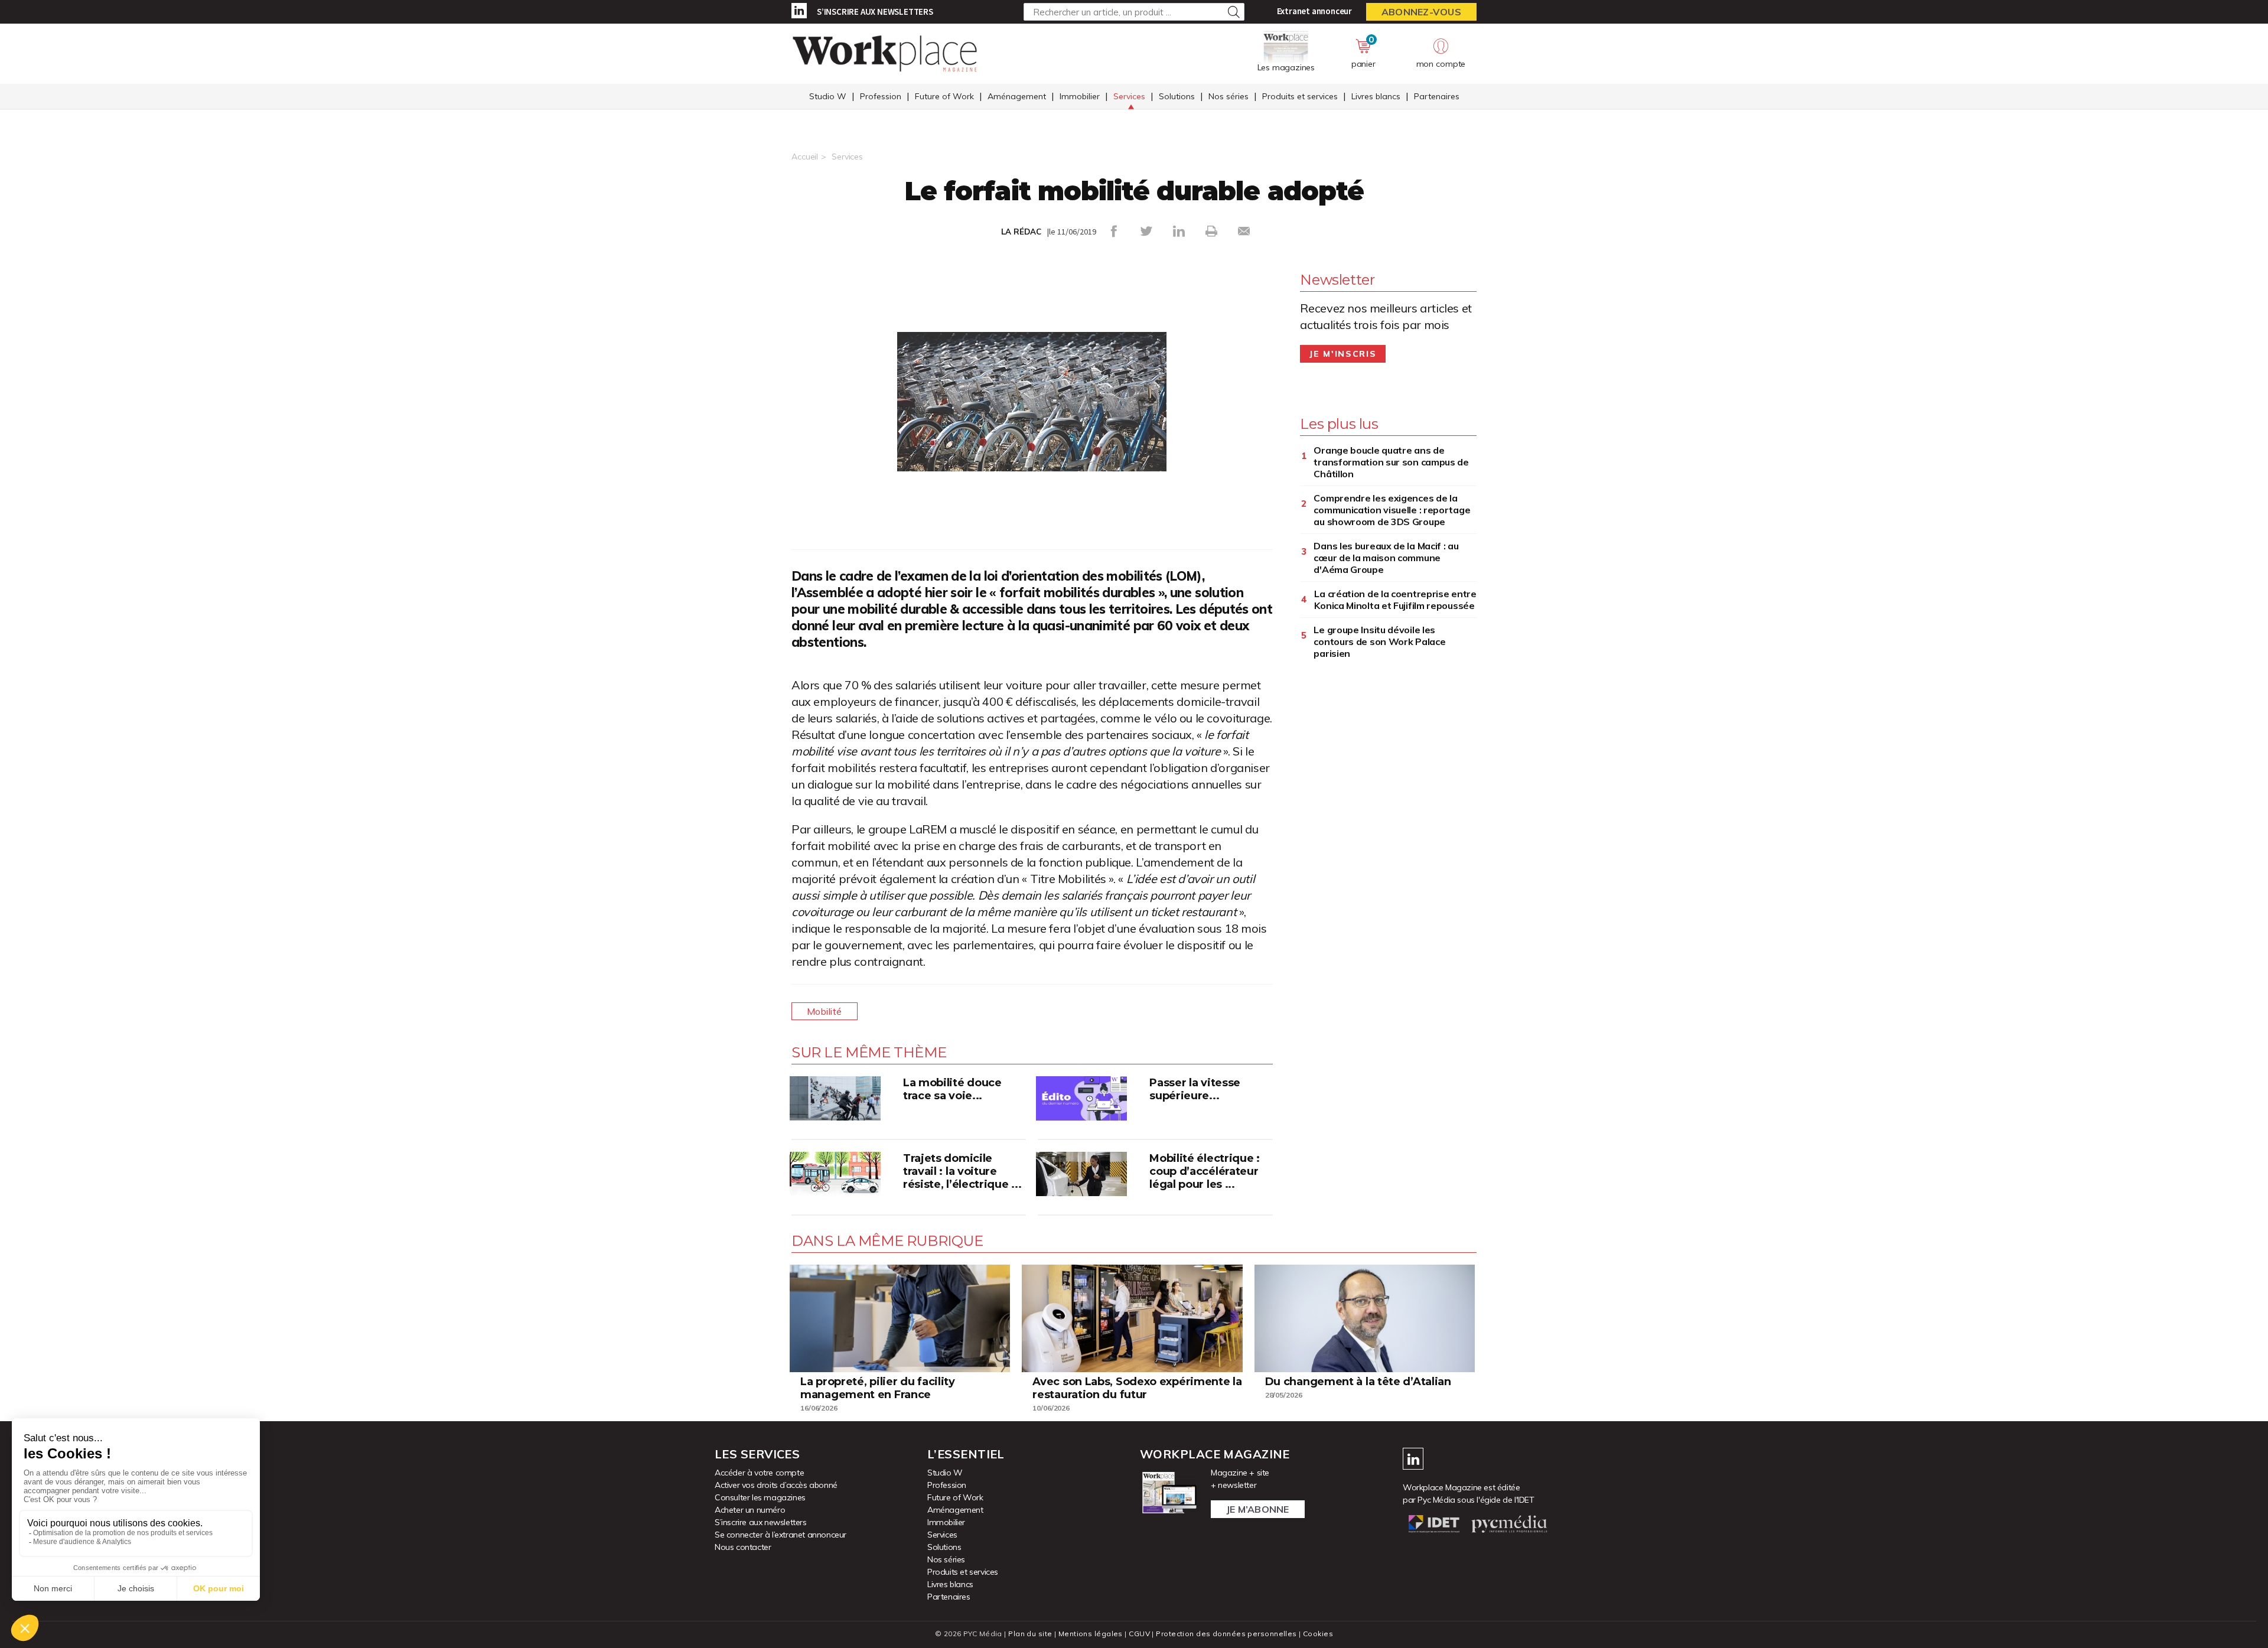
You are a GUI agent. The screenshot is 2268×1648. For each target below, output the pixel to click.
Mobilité (825, 1011)
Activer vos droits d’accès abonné (776, 1485)
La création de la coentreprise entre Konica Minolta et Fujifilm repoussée (1395, 600)
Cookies (1318, 1634)
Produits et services (1300, 96)
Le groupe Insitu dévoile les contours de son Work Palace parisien (1379, 641)
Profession (881, 96)
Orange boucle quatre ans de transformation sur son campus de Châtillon (1391, 462)
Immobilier (1080, 96)
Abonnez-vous (1421, 12)
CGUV (1139, 1634)
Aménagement (1017, 96)
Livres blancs (1376, 96)
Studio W (828, 96)
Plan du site (1030, 1634)
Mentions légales (1091, 1634)
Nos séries (1228, 96)
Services (1129, 96)
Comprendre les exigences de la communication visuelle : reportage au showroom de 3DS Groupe (1392, 510)
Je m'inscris (1343, 354)
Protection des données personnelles (1226, 1634)
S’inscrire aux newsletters (875, 12)
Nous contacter (743, 1547)
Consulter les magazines (760, 1497)
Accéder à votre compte (759, 1473)
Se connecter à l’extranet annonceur (781, 1535)
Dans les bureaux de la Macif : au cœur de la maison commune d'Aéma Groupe (1386, 558)
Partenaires (1437, 96)
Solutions (1177, 96)
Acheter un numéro (750, 1510)
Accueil (805, 157)
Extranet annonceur (1314, 11)
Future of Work (944, 96)
